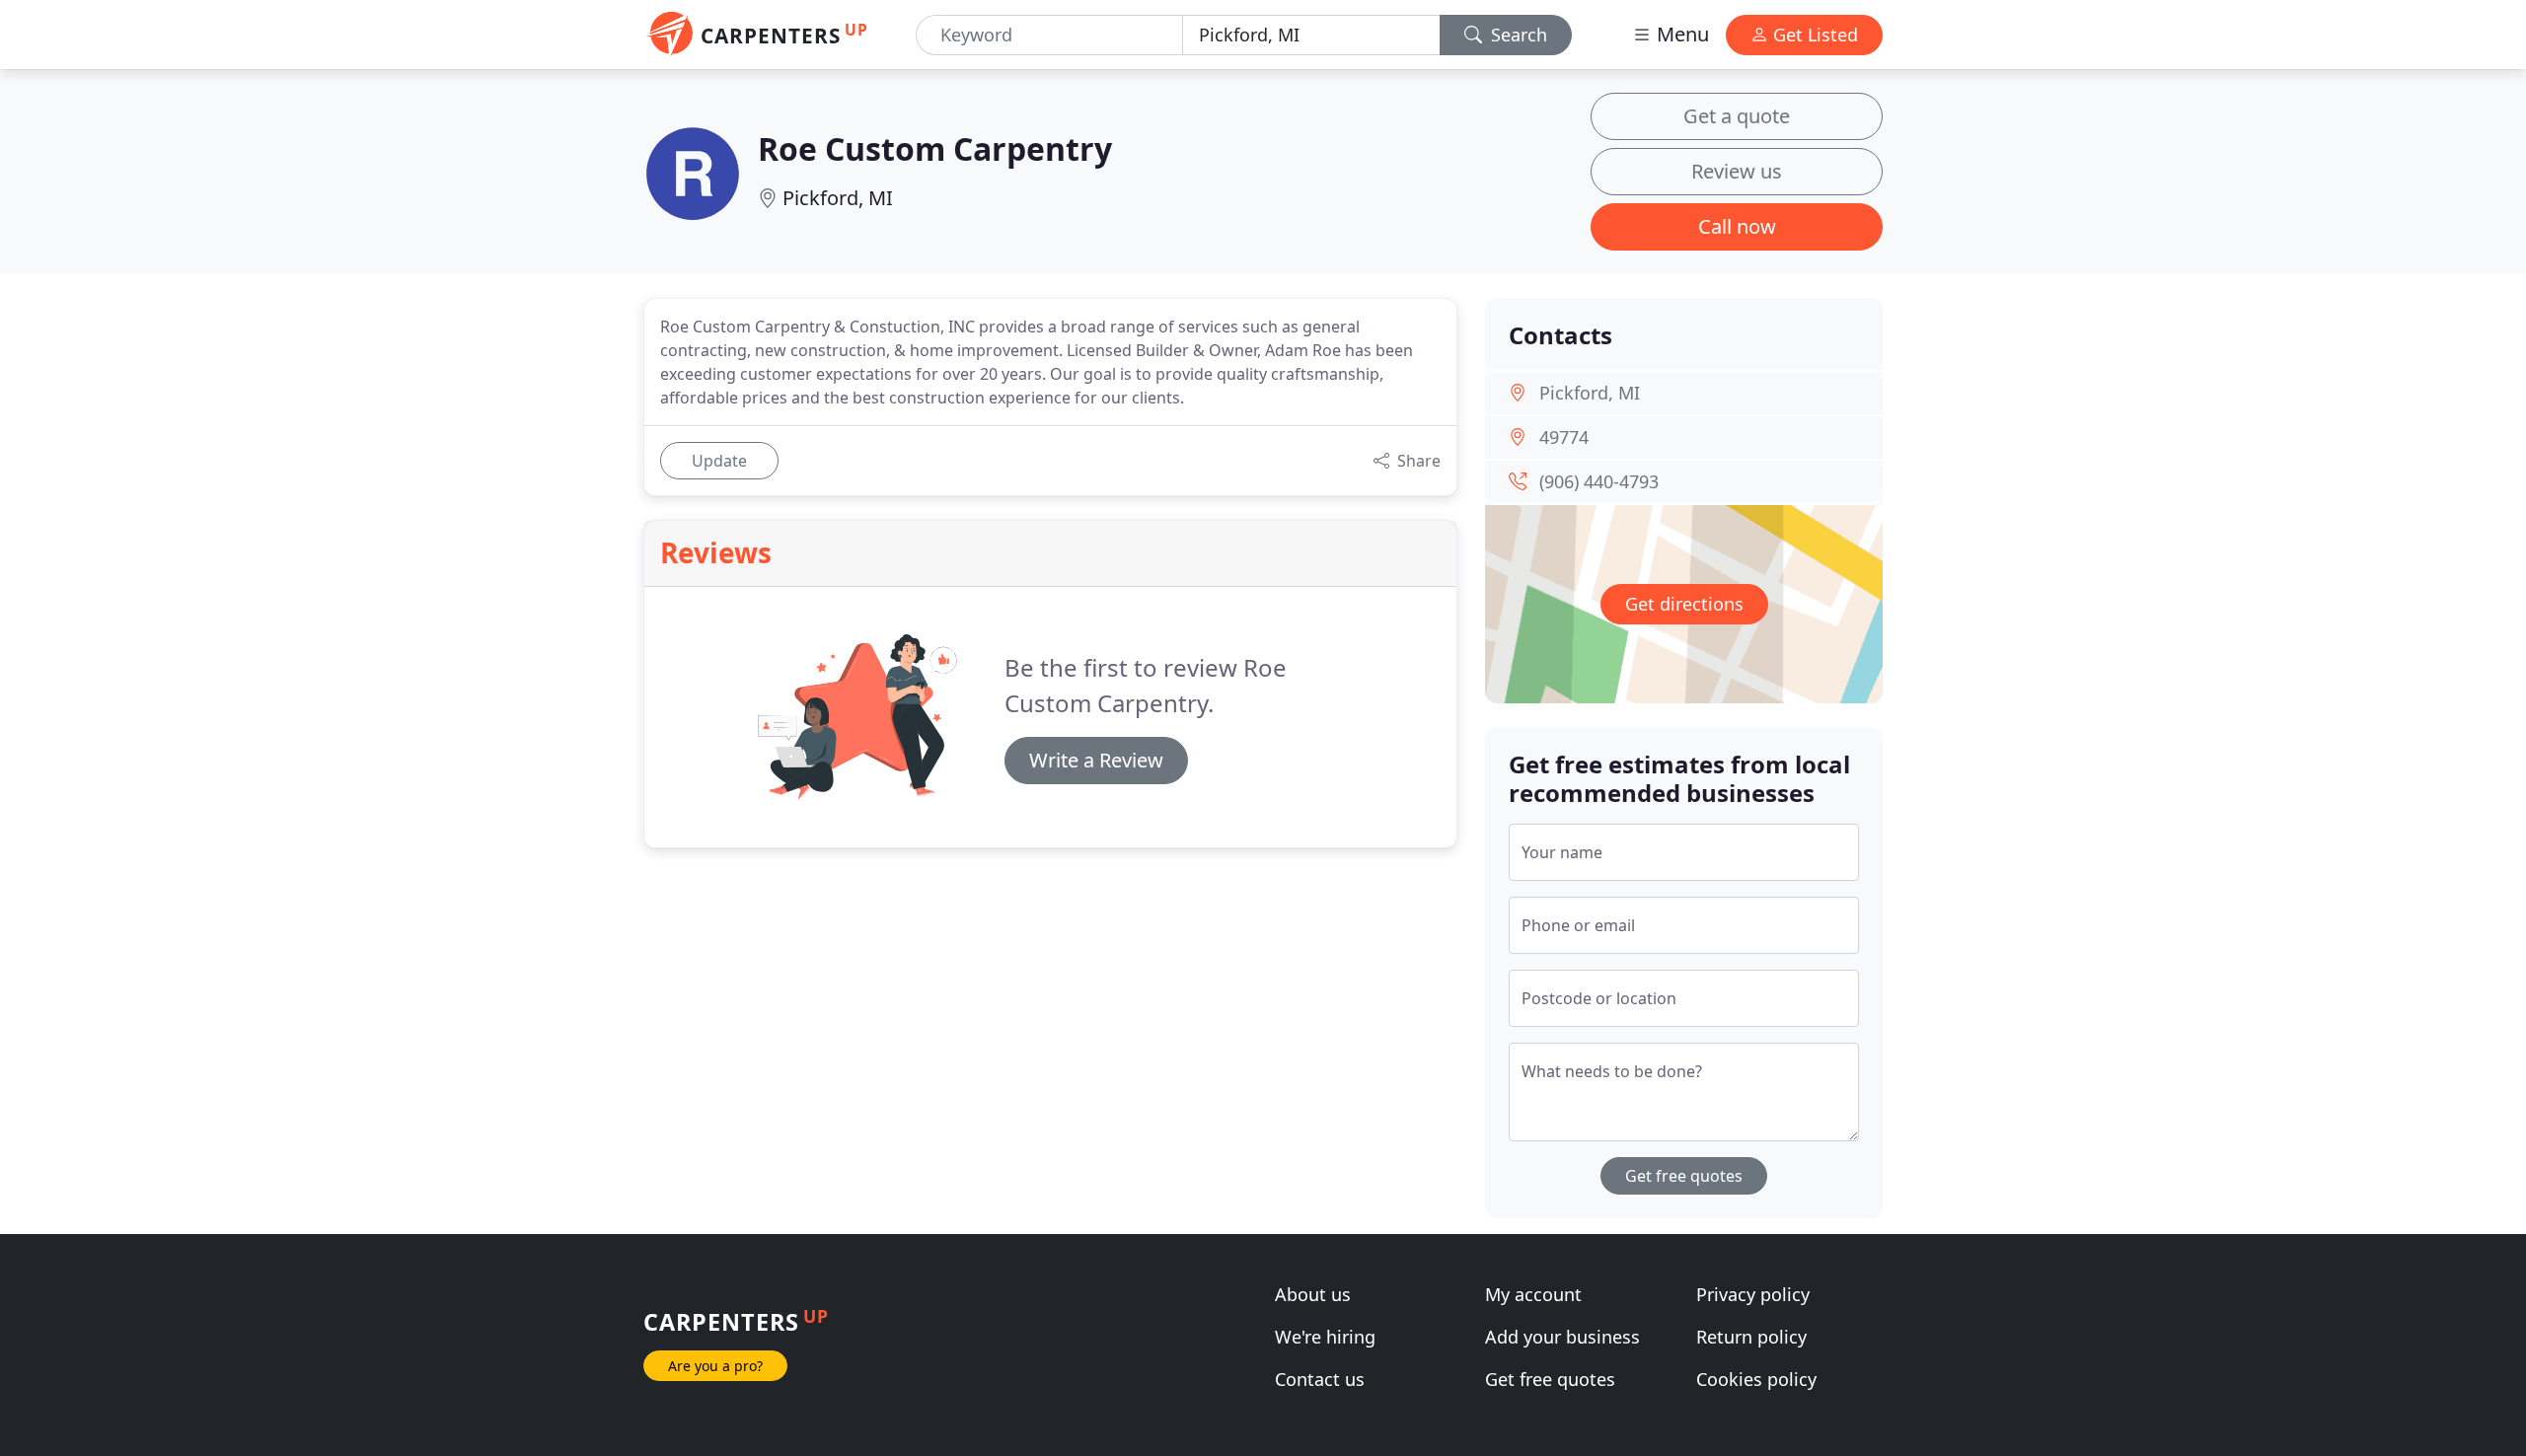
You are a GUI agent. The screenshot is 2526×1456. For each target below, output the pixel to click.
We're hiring (1325, 1337)
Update (719, 461)
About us (1313, 1294)
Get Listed (1813, 35)
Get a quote (1737, 116)
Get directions (1684, 604)
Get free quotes (1684, 1176)
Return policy (1751, 1337)
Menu (1680, 34)
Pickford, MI (838, 198)
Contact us (1320, 1379)
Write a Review (1096, 760)
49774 (1564, 437)
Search (1517, 35)
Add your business (1562, 1337)
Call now (1737, 226)
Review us (1737, 171)
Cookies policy (1756, 1379)
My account (1533, 1294)
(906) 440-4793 (1599, 481)
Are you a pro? (715, 1366)
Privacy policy (1753, 1294)
